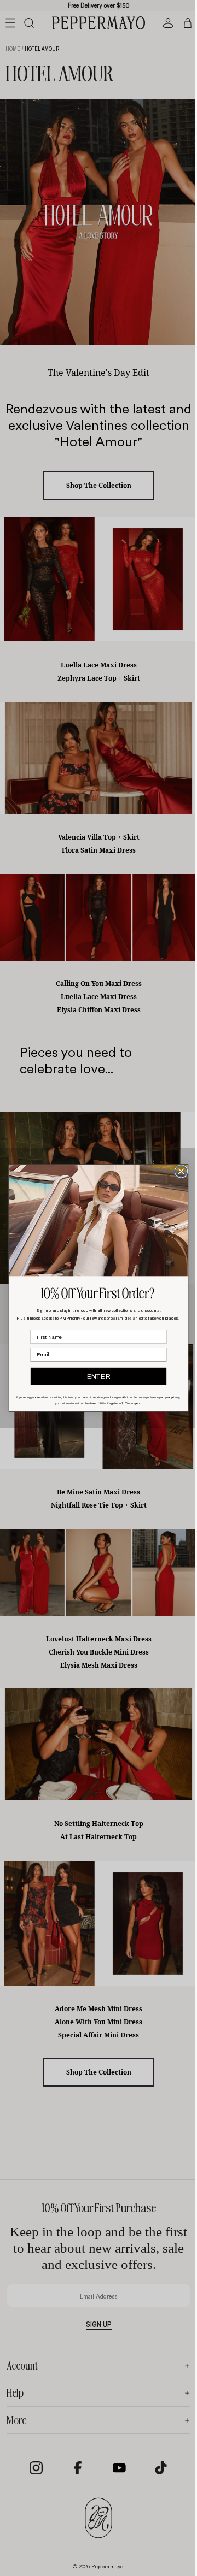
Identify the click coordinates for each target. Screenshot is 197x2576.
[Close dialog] (179, 1171)
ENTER (96, 1376)
